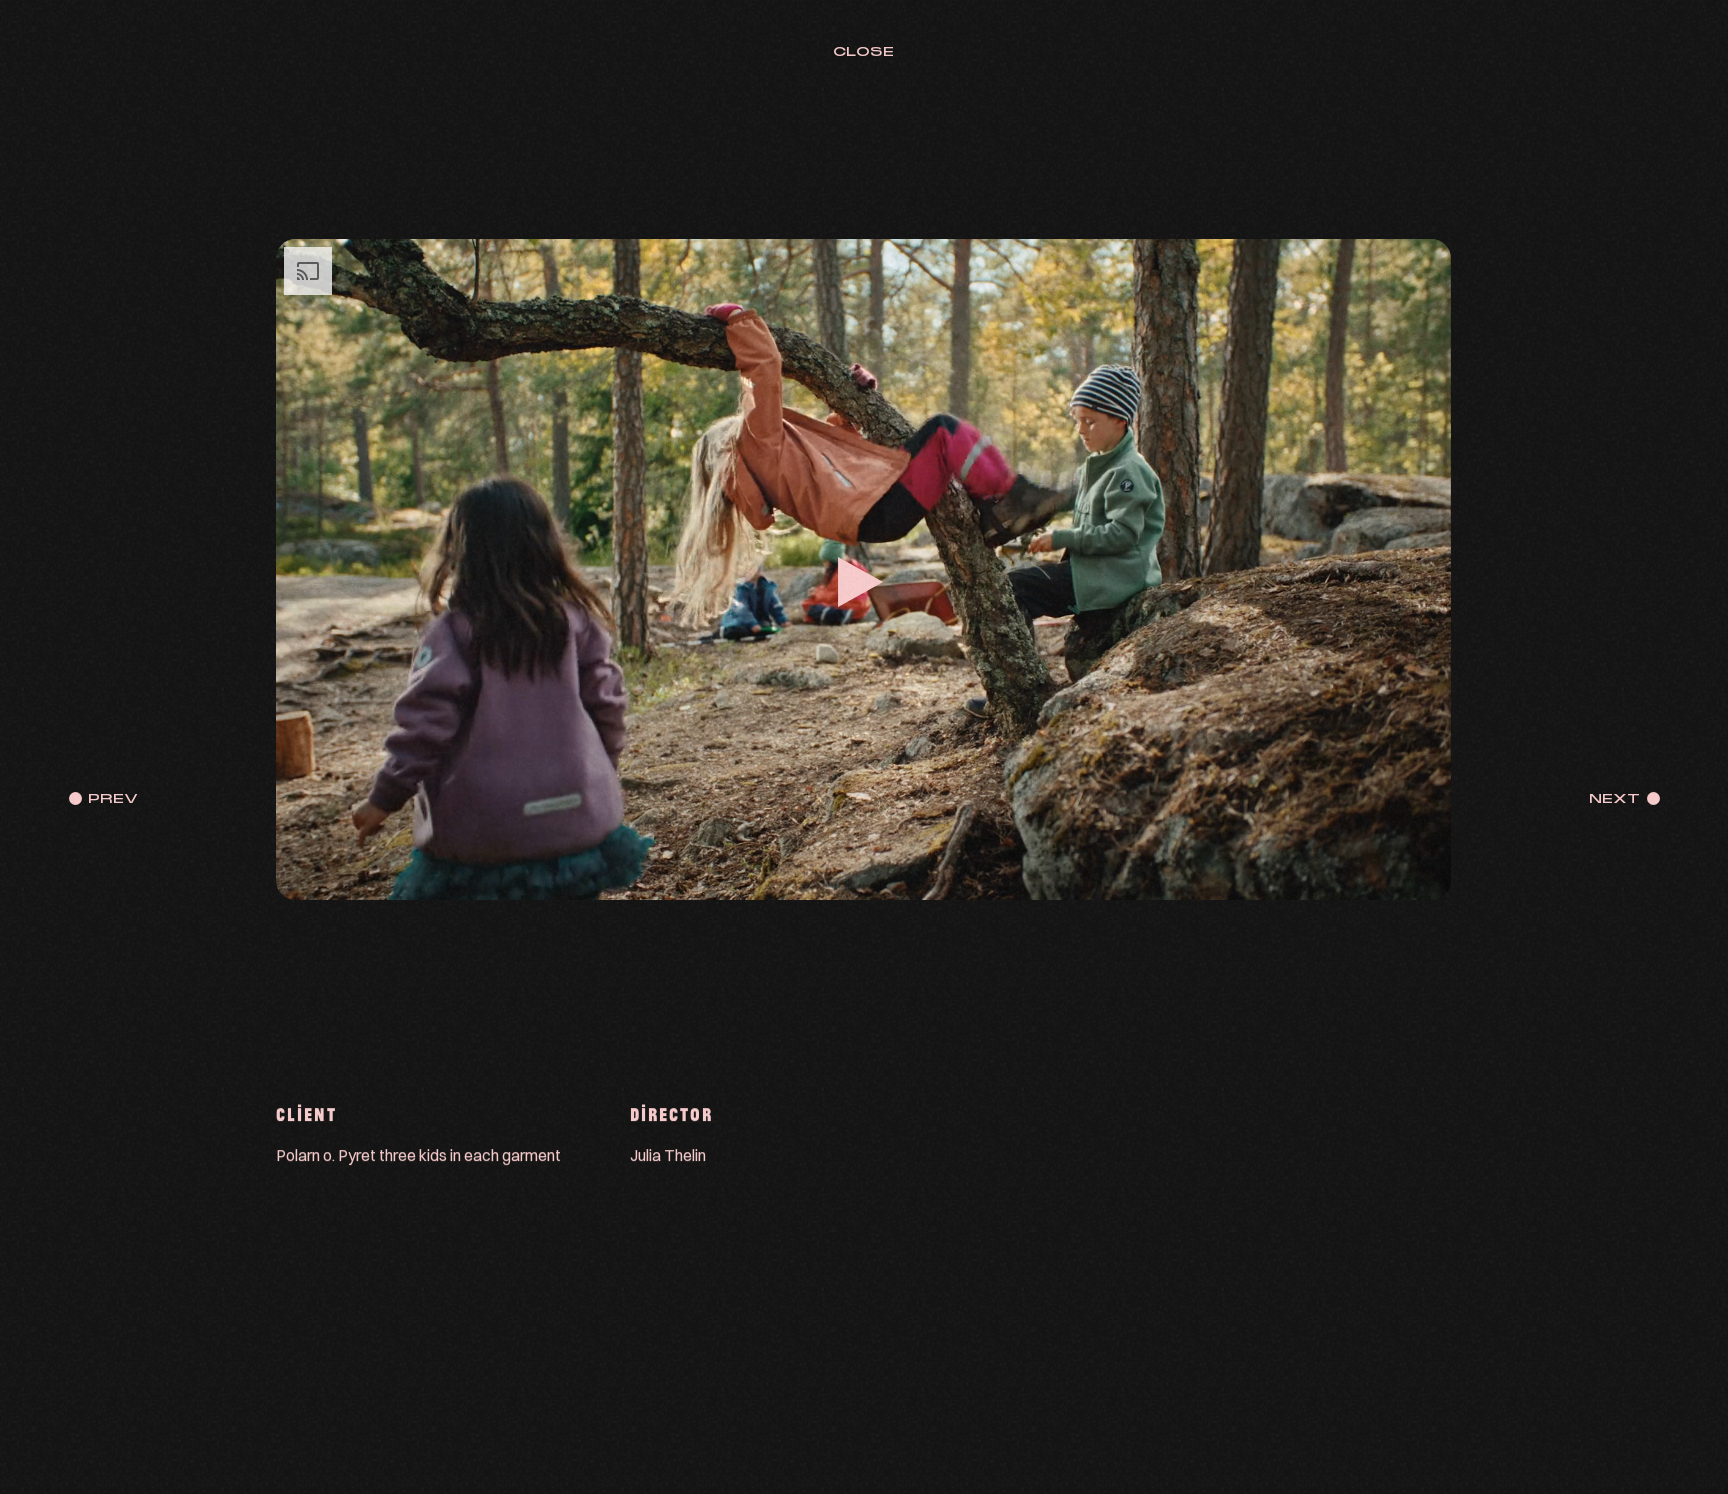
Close (863, 51)
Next (1614, 798)
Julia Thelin (669, 1155)
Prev (113, 798)
